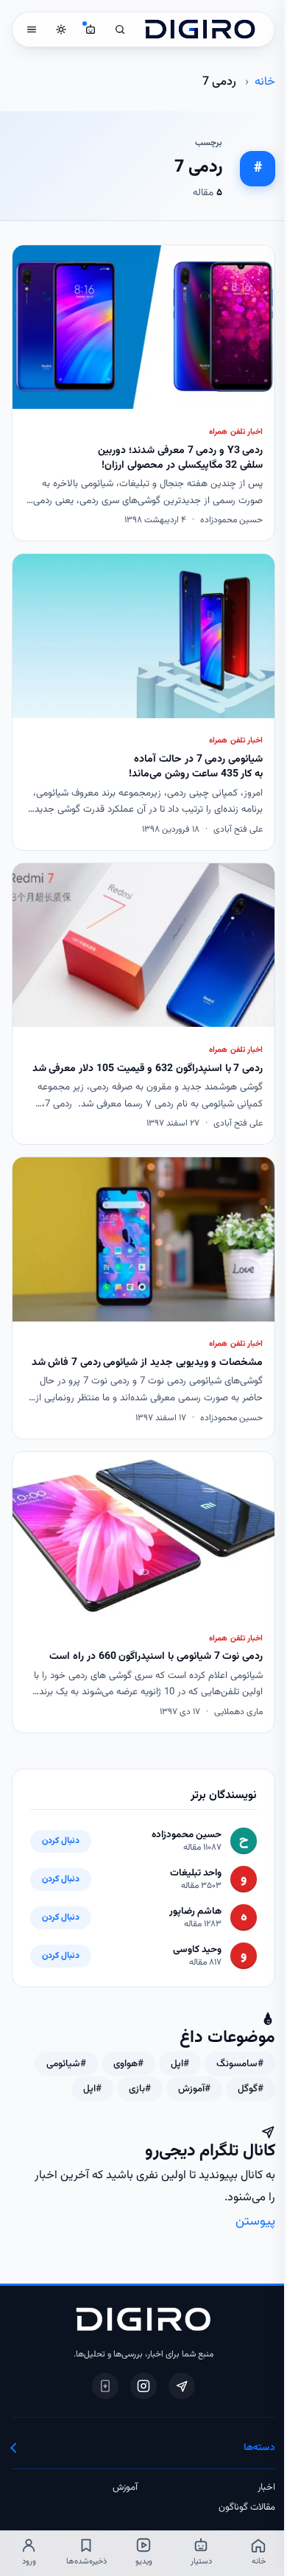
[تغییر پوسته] (61, 29)
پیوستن (255, 2221)
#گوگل (251, 2089)
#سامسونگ (240, 2064)
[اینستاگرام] (143, 2386)
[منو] (32, 29)
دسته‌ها (259, 2447)
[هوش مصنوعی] (91, 29)
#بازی (140, 2089)
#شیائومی (66, 2064)
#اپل (180, 2064)
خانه (265, 82)
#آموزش (194, 2089)
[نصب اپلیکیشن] (105, 2386)
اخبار (266, 2488)
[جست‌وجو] (120, 29)
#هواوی (128, 2064)
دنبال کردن (61, 1841)
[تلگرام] (182, 2386)
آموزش (125, 2488)
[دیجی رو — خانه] (200, 29)
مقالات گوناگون (247, 2507)
